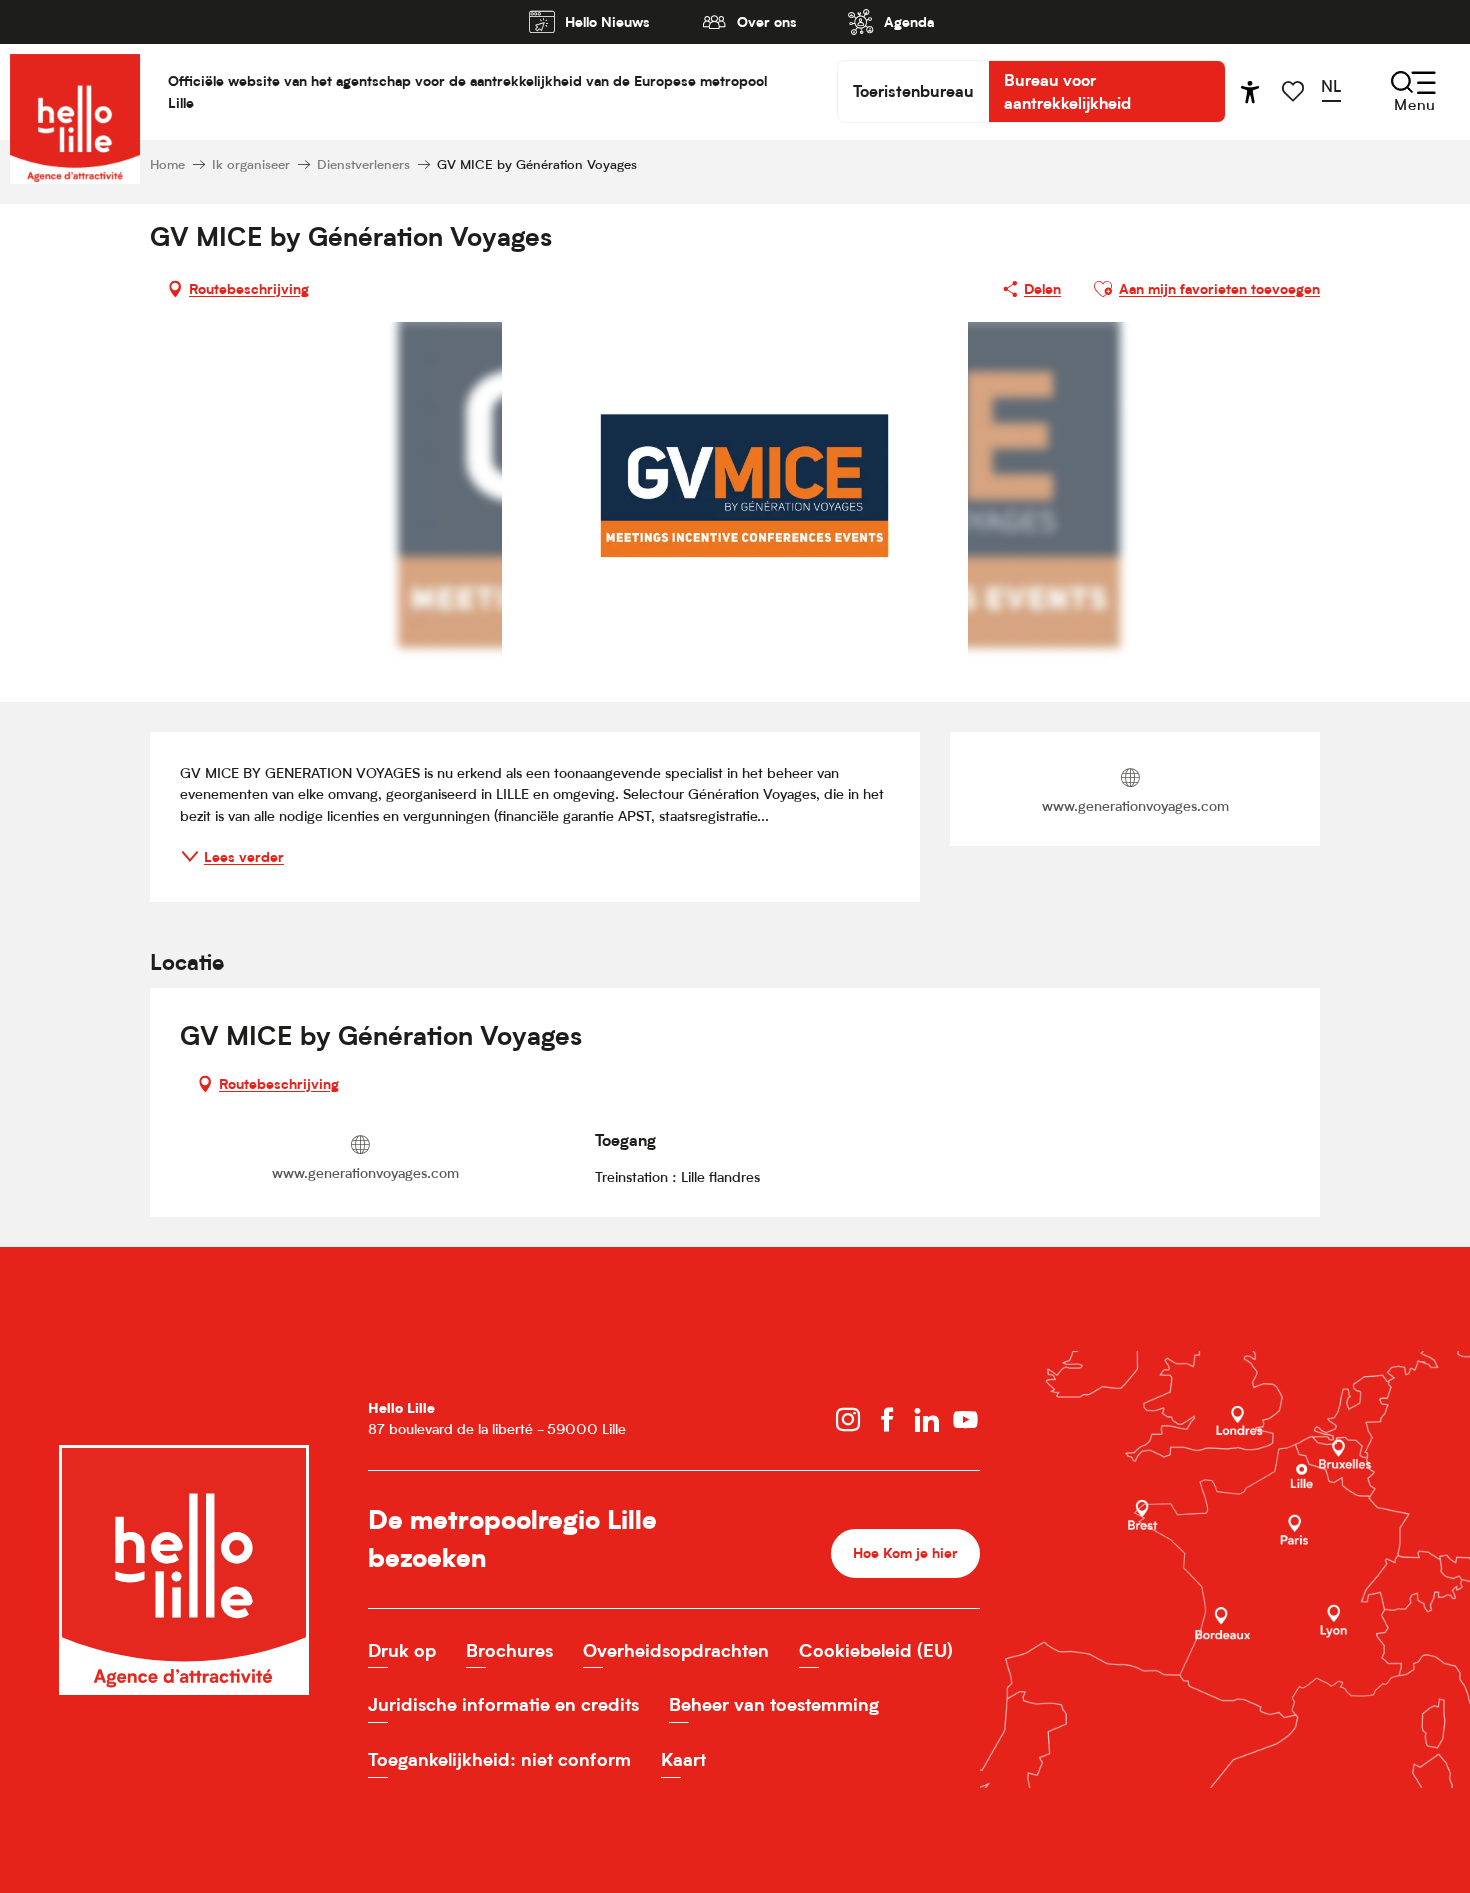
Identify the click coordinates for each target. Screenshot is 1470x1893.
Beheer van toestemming (774, 1704)
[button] (1337, 91)
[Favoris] (1295, 91)
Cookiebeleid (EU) (876, 1650)
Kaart (683, 1759)
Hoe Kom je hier (905, 1552)
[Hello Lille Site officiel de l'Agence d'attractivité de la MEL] (75, 91)
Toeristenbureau (913, 91)
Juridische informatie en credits (503, 1704)
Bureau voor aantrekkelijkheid (1067, 91)
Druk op (402, 1650)
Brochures (509, 1650)
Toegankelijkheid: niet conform (499, 1759)
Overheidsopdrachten (676, 1650)
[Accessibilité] (1250, 92)
